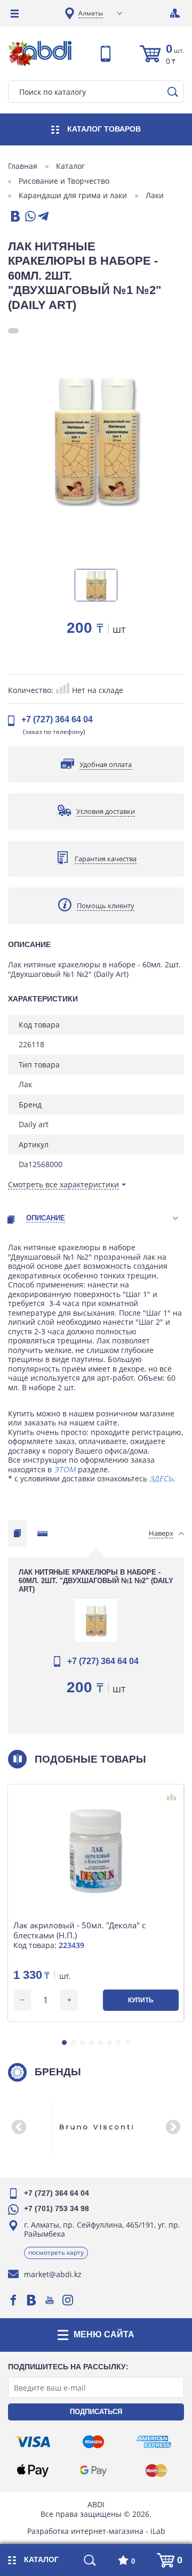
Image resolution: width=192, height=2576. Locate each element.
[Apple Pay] (33, 2471)
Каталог (70, 166)
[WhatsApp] (29, 217)
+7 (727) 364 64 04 (57, 719)
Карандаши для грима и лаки (73, 195)
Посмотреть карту (56, 2252)
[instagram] (68, 2300)
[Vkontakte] (31, 2300)
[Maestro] (93, 2442)
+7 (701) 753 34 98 (57, 2208)
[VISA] (33, 2442)
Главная (23, 166)
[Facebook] (13, 2300)
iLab (158, 2531)
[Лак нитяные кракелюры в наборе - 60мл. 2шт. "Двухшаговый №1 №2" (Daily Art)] (96, 440)
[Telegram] (43, 217)
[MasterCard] (156, 2471)
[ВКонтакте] (14, 217)
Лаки (155, 195)
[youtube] (50, 2300)
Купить (141, 2000)
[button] (64, 2043)
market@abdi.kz (53, 2274)
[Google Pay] (93, 2471)
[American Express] (154, 2442)
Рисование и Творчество (64, 181)
